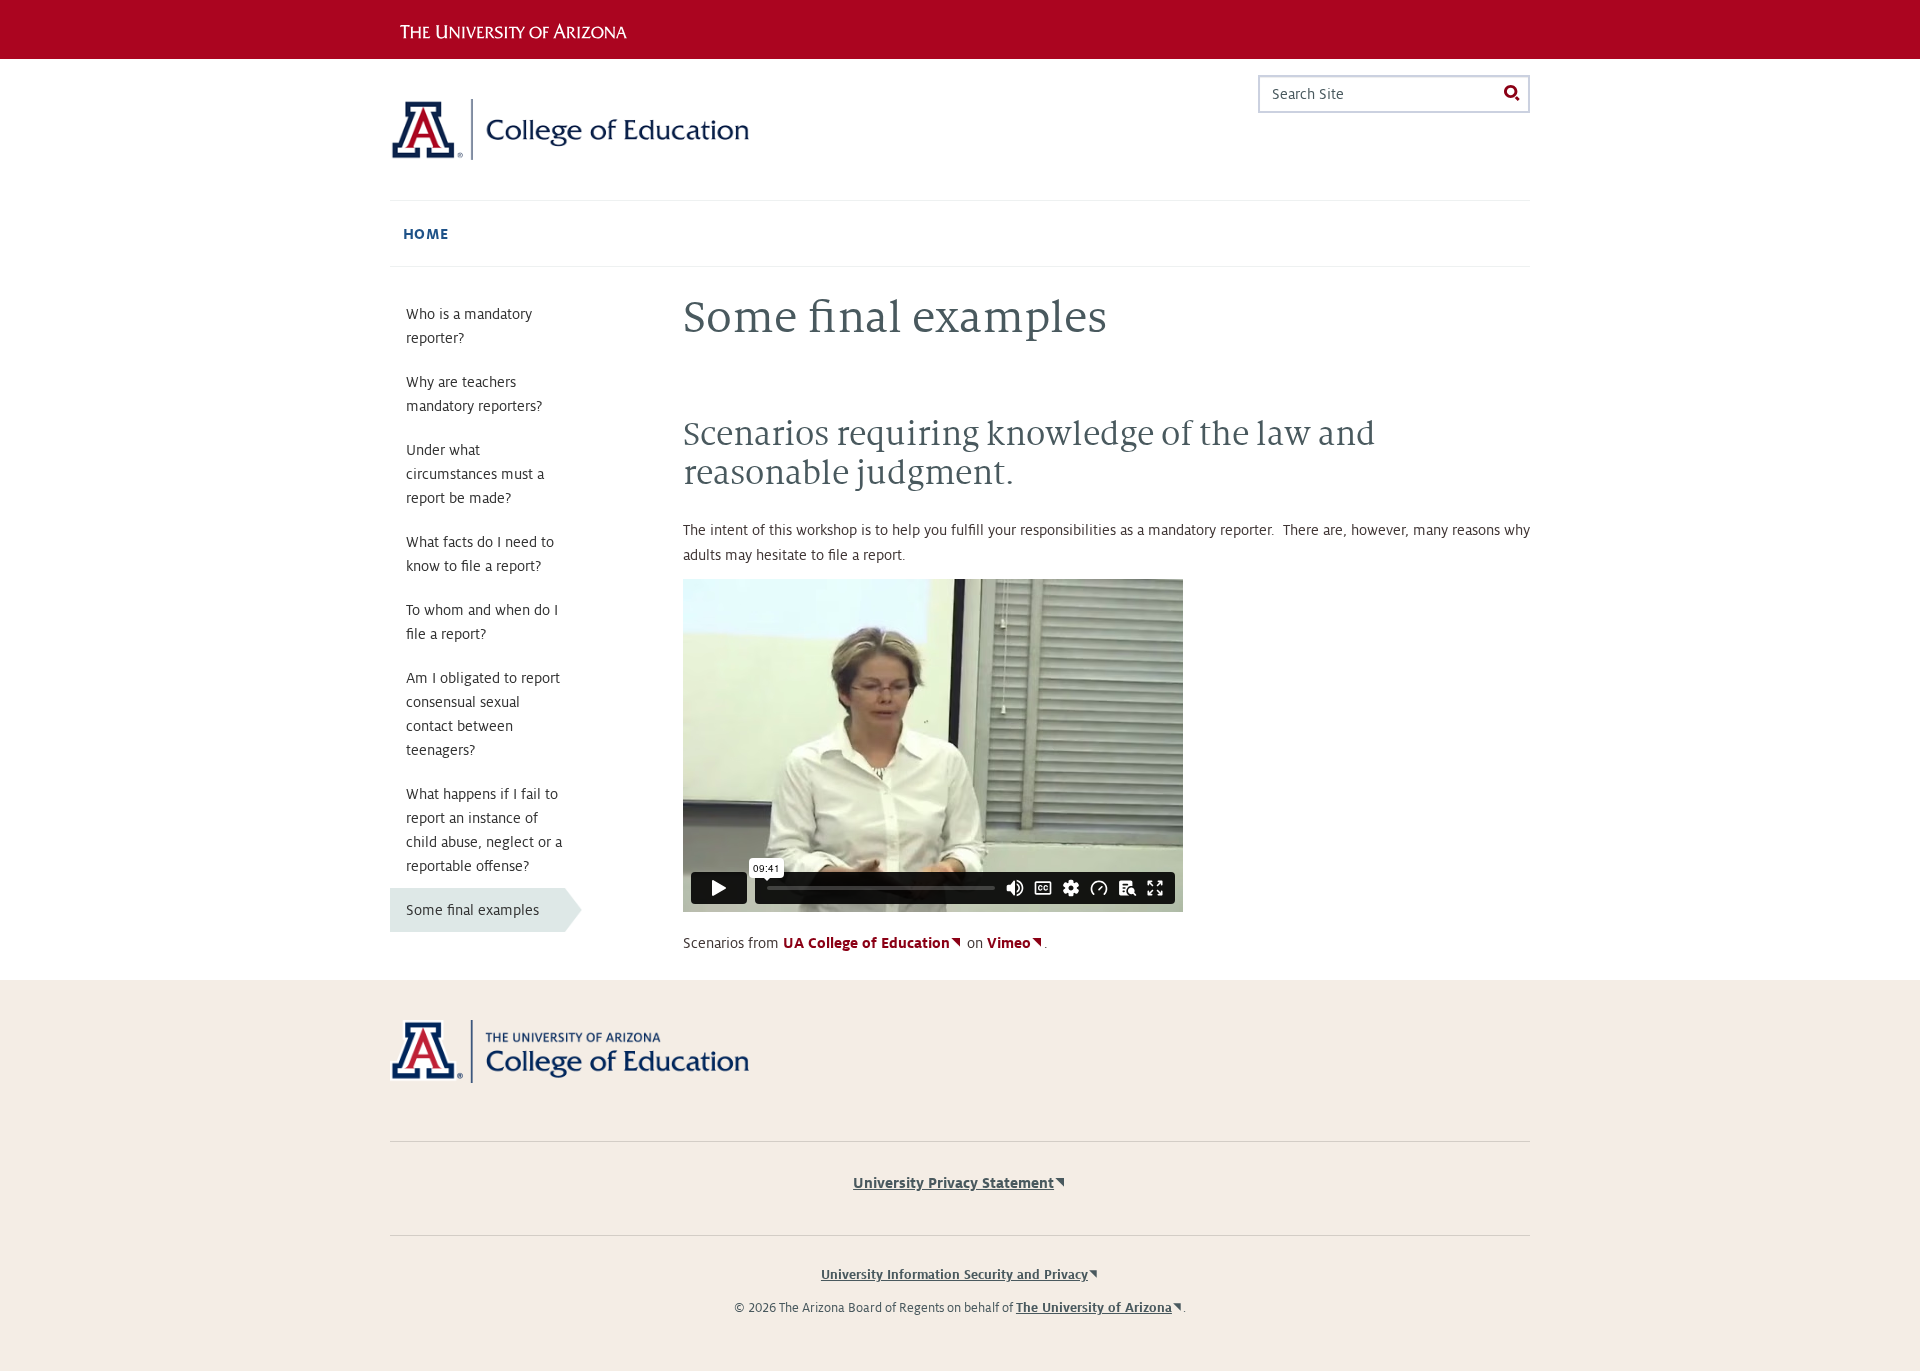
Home (426, 234)
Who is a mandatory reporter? (469, 326)
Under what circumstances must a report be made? (475, 474)
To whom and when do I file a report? (482, 622)
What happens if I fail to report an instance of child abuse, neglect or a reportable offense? (484, 830)
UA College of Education (866, 943)
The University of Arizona (1094, 1308)
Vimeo (1009, 943)
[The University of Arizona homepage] (528, 29)
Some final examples (472, 910)
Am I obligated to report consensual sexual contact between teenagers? (483, 714)
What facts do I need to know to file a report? (480, 554)
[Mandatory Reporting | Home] (569, 129)
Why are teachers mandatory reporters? (474, 394)
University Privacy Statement (953, 1183)
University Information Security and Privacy (954, 1275)
